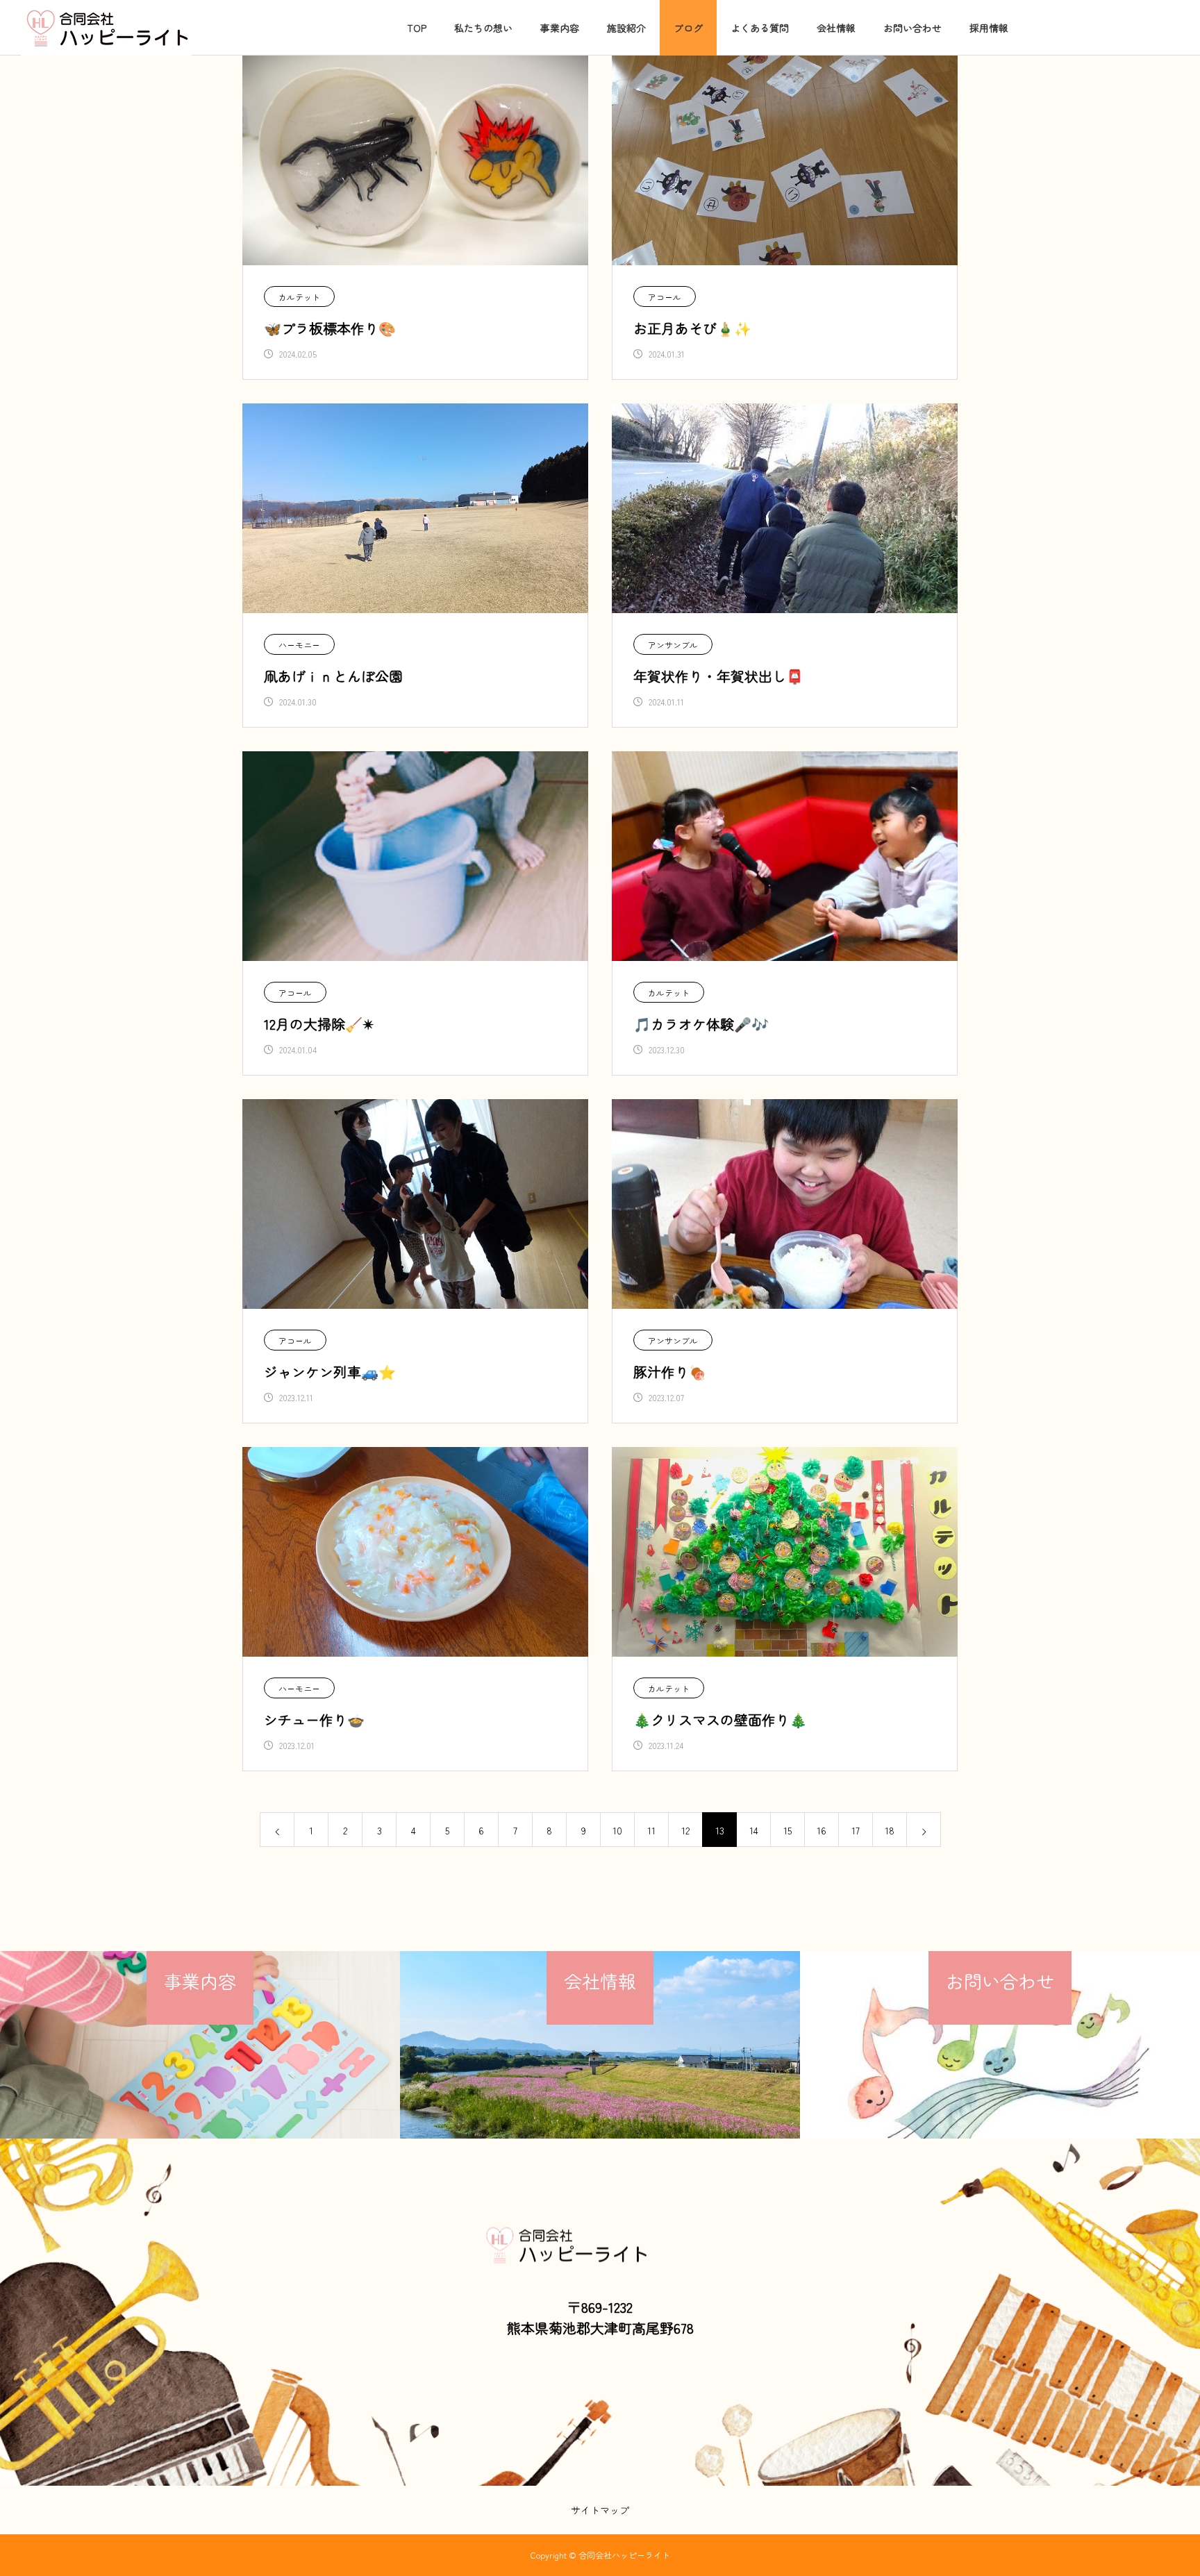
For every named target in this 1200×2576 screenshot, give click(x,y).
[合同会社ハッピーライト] (106, 28)
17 (856, 1830)
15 (787, 1830)
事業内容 (560, 28)
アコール (665, 297)
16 (822, 1830)
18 (890, 1830)
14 (754, 1830)
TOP (417, 28)
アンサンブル (673, 645)
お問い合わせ (912, 28)
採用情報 (989, 28)
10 (617, 1830)
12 (685, 1830)
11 (651, 1830)
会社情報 (836, 28)
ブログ (688, 28)
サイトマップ (600, 2510)
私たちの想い (483, 28)
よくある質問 (760, 28)
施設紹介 (626, 28)
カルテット (299, 297)
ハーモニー (299, 645)
